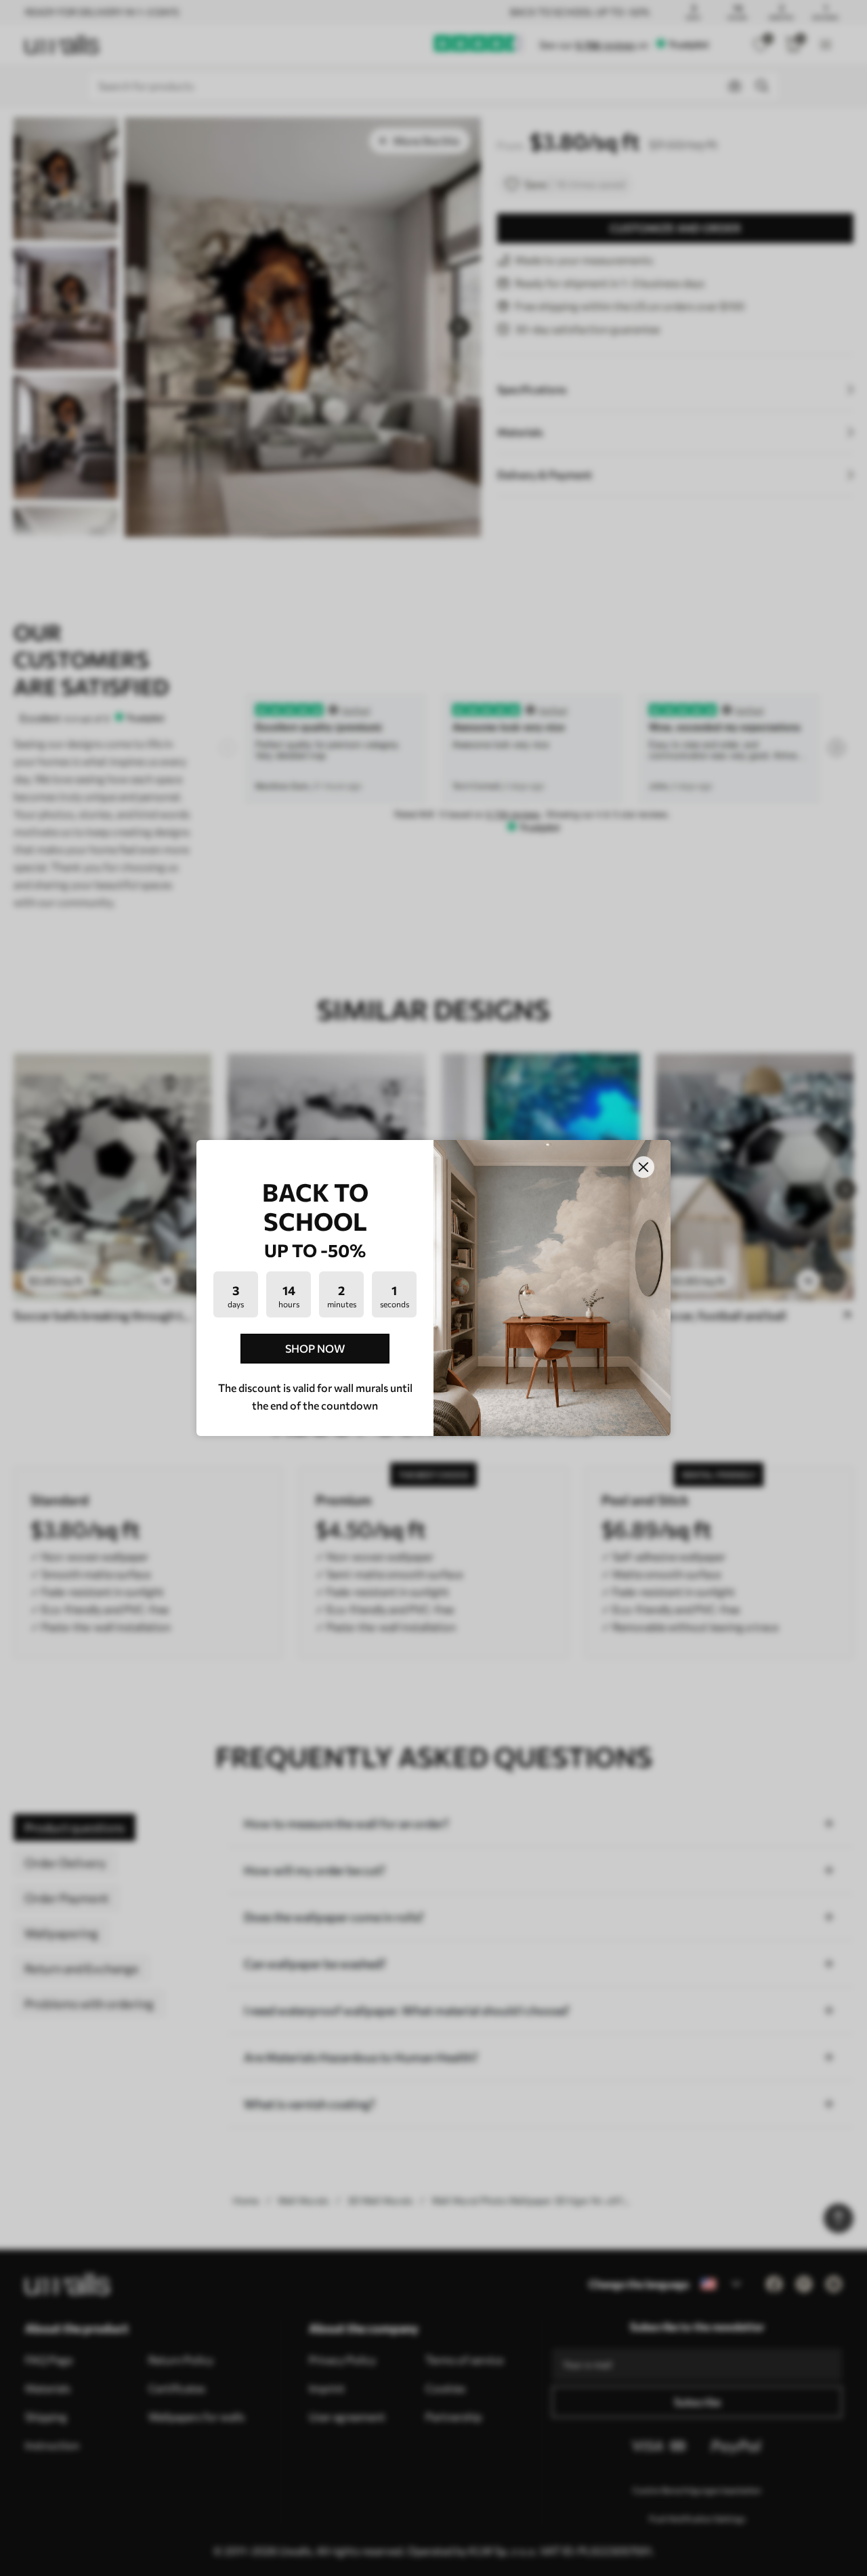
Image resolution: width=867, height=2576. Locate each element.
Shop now (315, 1348)
